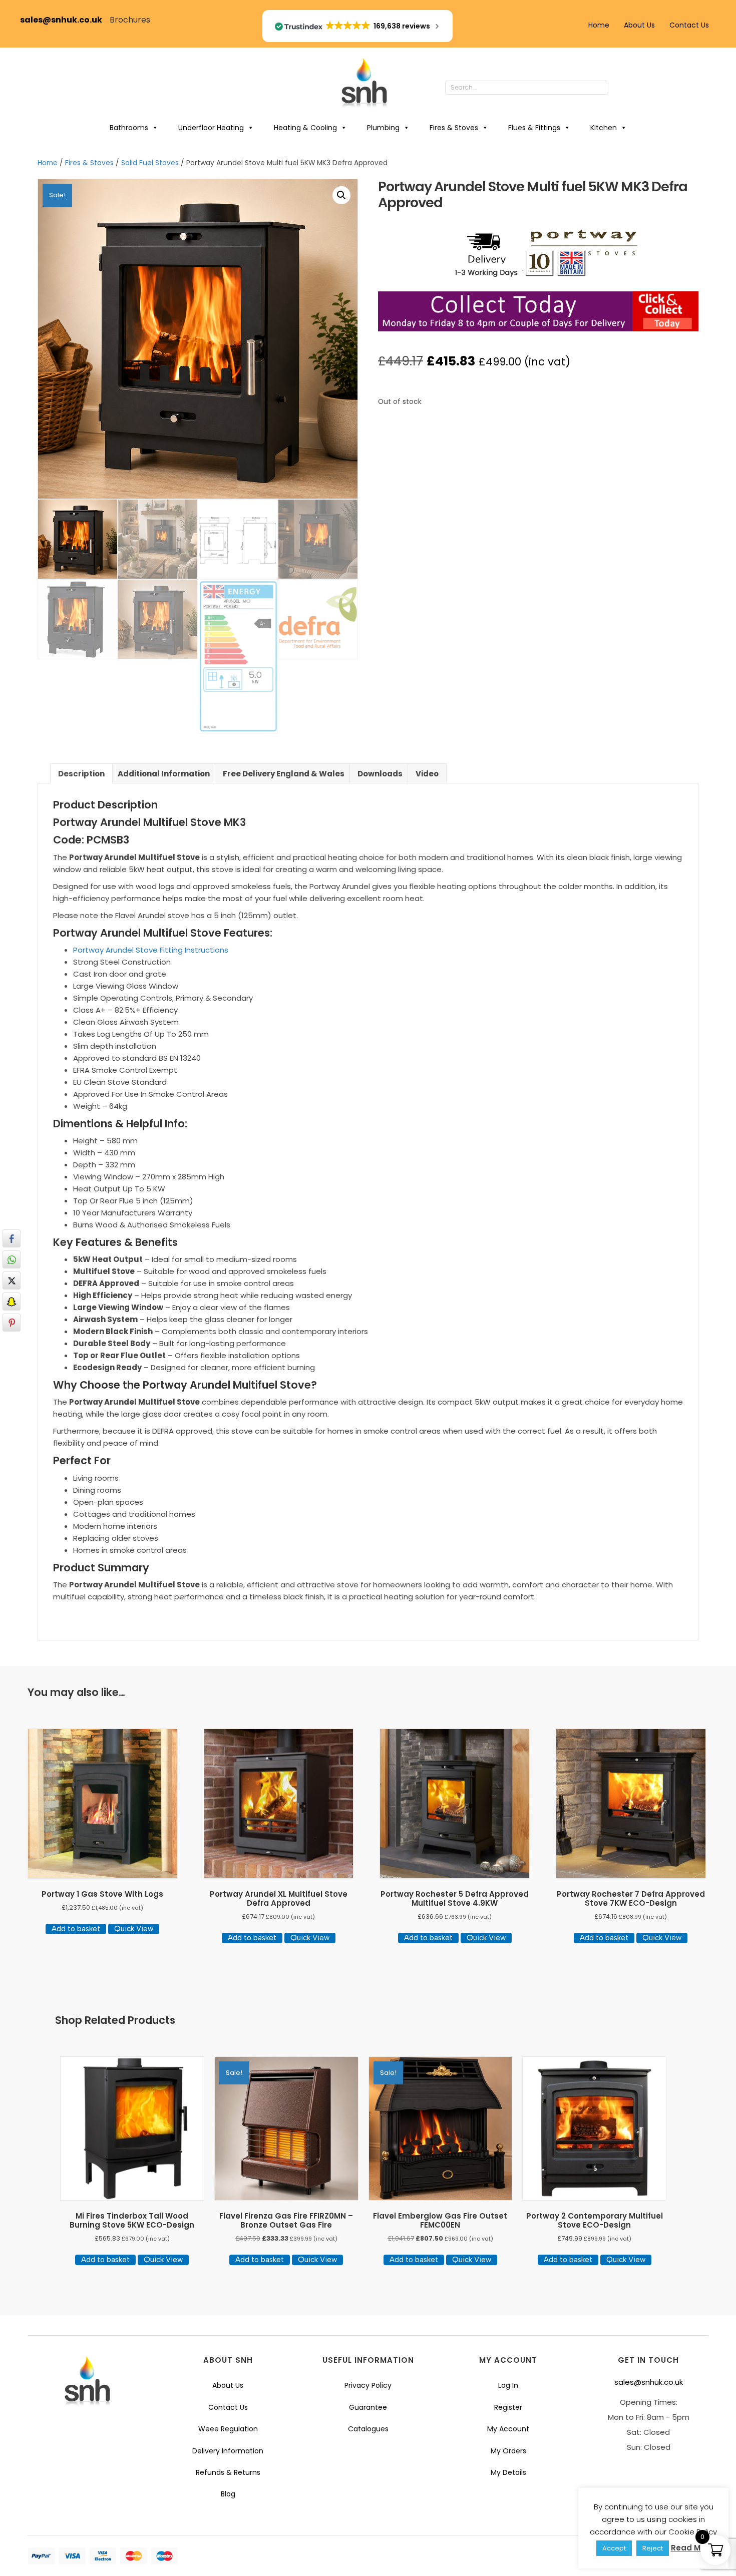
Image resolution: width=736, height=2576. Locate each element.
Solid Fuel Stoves (150, 163)
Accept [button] (614, 2548)
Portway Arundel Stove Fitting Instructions (151, 950)
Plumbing (383, 128)
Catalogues (368, 2429)
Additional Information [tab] (164, 774)
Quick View (134, 1929)
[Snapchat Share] (12, 1302)
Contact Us (689, 25)
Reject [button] (653, 2548)
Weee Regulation (228, 2429)
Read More (692, 2548)
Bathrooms (129, 128)
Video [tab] (427, 774)
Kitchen (604, 128)
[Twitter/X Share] (12, 1280)
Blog (228, 2494)
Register (508, 2407)
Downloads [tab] (380, 774)
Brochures (130, 20)
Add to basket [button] (76, 1929)
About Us (639, 25)
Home (599, 25)
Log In (508, 2385)
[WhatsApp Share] (12, 1259)
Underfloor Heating (211, 128)
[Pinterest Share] (12, 1323)
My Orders (508, 2451)
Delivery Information (228, 2451)
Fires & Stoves (454, 128)
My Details (508, 2472)
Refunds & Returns (228, 2472)
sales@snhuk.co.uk (65, 20)
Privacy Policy (368, 2385)
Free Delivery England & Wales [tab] (284, 774)
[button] (618, 88)
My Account (508, 2429)
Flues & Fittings (534, 128)
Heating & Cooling (305, 128)
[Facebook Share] (12, 1238)
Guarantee (368, 2407)
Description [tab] (81, 774)
